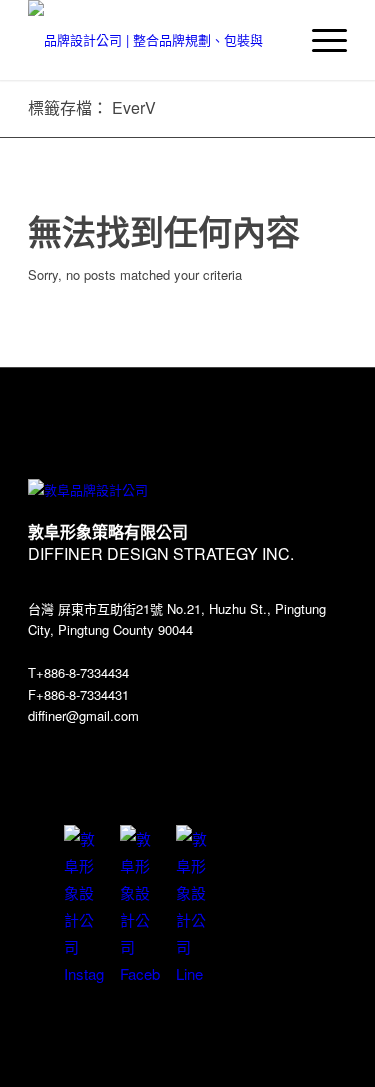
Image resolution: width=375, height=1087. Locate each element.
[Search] (272, 40)
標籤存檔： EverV (92, 107)
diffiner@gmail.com (83, 715)
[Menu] (319, 40)
